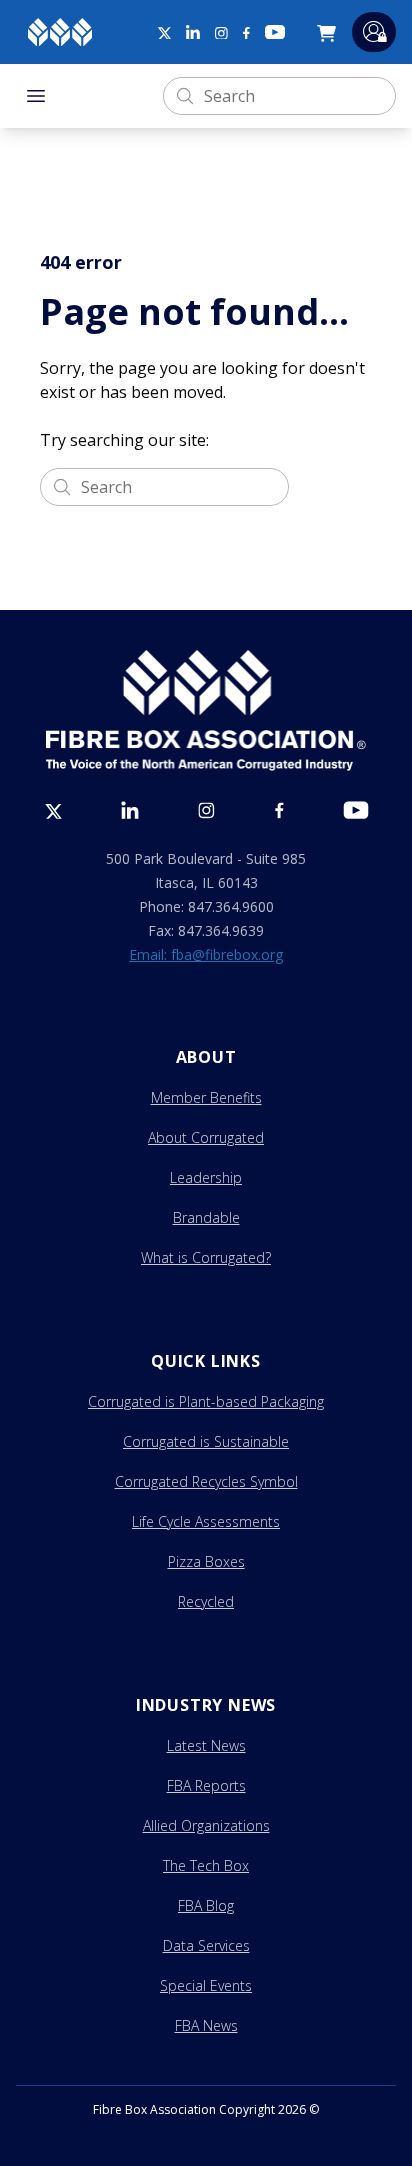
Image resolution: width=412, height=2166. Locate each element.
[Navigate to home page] (60, 32)
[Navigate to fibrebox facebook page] (246, 33)
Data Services (206, 1945)
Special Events (206, 1985)
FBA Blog (206, 1905)
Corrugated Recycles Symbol (206, 1481)
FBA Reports (206, 1785)
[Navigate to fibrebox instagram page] (221, 33)
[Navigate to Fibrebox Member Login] (374, 31)
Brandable (206, 1217)
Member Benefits (206, 1097)
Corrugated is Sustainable (206, 1441)
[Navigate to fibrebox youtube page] (275, 32)
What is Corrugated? (206, 1257)
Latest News (206, 1745)
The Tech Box (206, 1865)
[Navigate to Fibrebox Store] (330, 32)
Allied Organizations (206, 1825)
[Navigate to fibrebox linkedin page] (193, 32)
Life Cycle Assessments (206, 1521)
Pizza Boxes (206, 1561)
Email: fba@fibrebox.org (206, 954)
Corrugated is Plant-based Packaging (206, 1401)
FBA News (206, 2025)
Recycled (206, 1601)
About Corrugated (206, 1137)
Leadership (206, 1177)
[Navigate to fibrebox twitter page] (164, 32)
